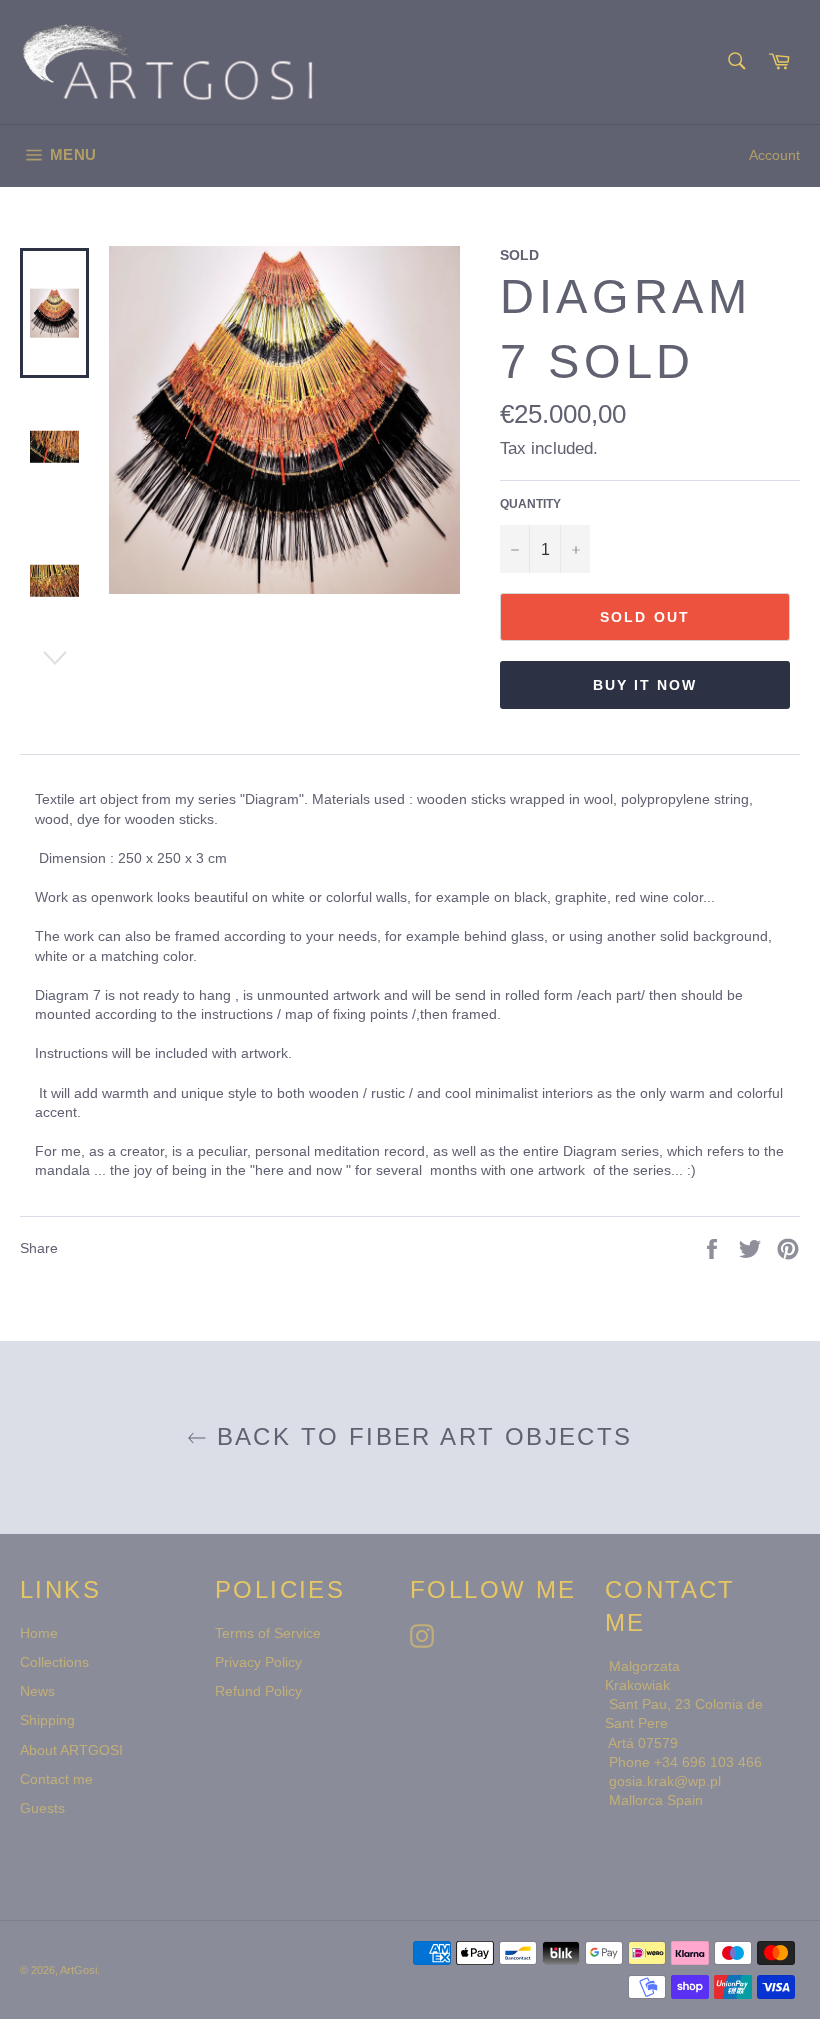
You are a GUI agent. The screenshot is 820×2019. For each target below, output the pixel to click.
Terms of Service (268, 1633)
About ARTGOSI (71, 1750)
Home (39, 1633)
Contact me (56, 1779)
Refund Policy (258, 1691)
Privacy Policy (258, 1662)
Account (774, 155)
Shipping (47, 1720)
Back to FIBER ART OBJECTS (419, 1437)
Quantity (530, 503)
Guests (42, 1808)
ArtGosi (78, 1970)
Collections (54, 1662)
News (37, 1691)
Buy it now (645, 685)
